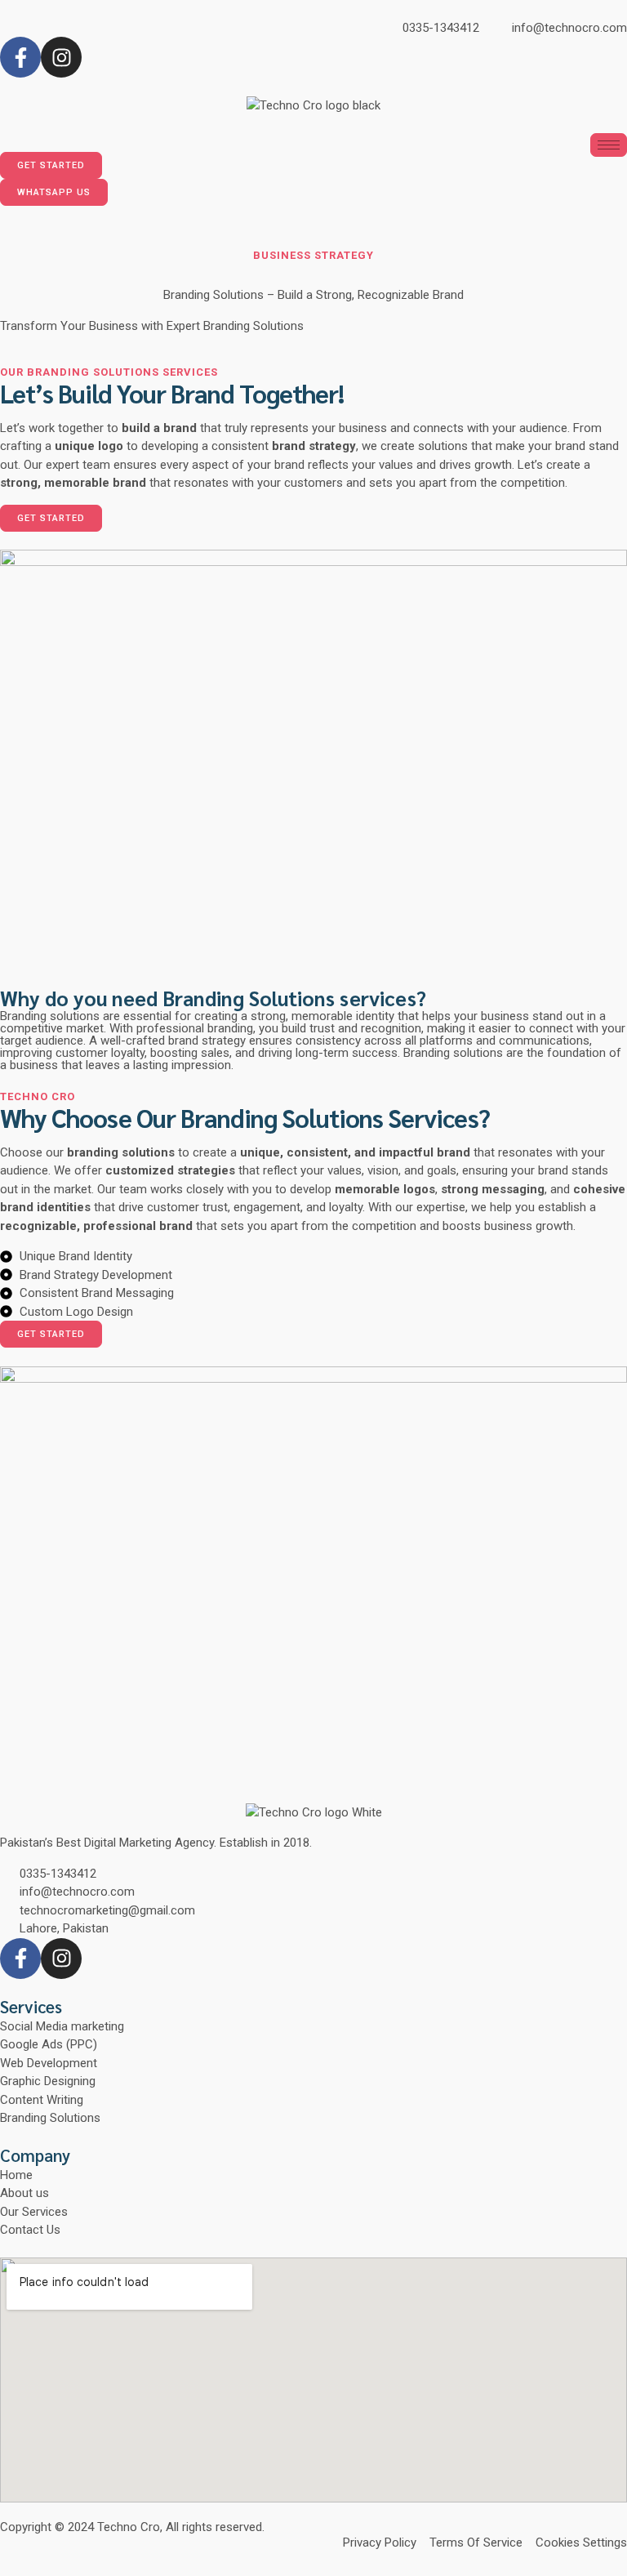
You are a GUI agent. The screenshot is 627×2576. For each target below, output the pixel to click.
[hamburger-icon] (609, 145)
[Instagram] (61, 57)
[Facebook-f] (20, 57)
